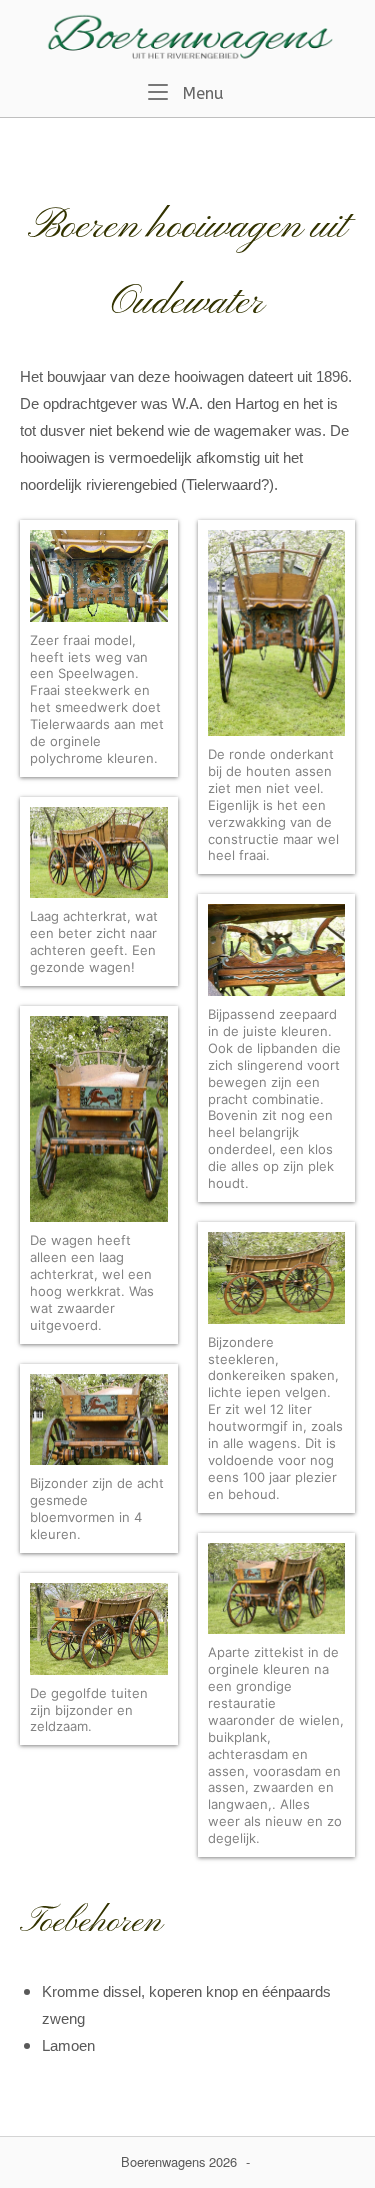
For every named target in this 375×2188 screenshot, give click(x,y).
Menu (201, 93)
